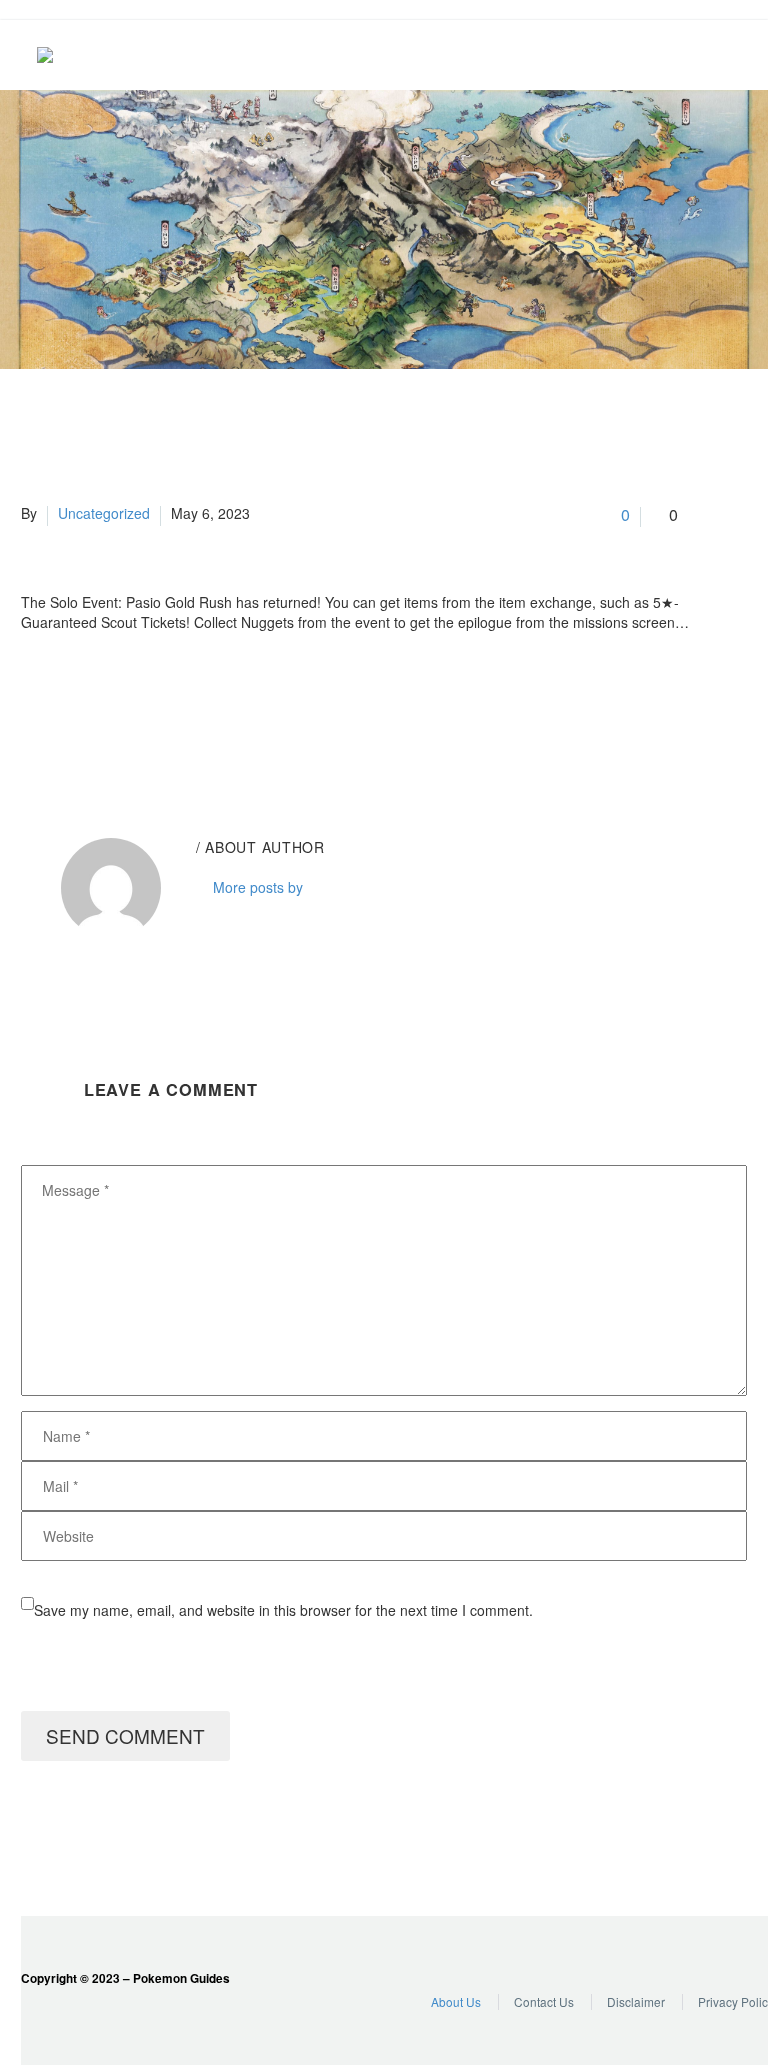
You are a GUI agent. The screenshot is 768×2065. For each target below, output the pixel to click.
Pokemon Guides (691, 55)
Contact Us (544, 2001)
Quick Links (611, 55)
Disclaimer (636, 2001)
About (571, 55)
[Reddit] (184, 701)
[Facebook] (34, 701)
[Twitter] (64, 701)
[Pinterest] (94, 701)
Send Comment (125, 1735)
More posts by (258, 887)
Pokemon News (651, 55)
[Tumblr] (124, 701)
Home (531, 55)
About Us (456, 2001)
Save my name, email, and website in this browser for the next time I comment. (283, 1610)
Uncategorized (104, 513)
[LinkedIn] (154, 701)
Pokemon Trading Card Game (731, 55)
